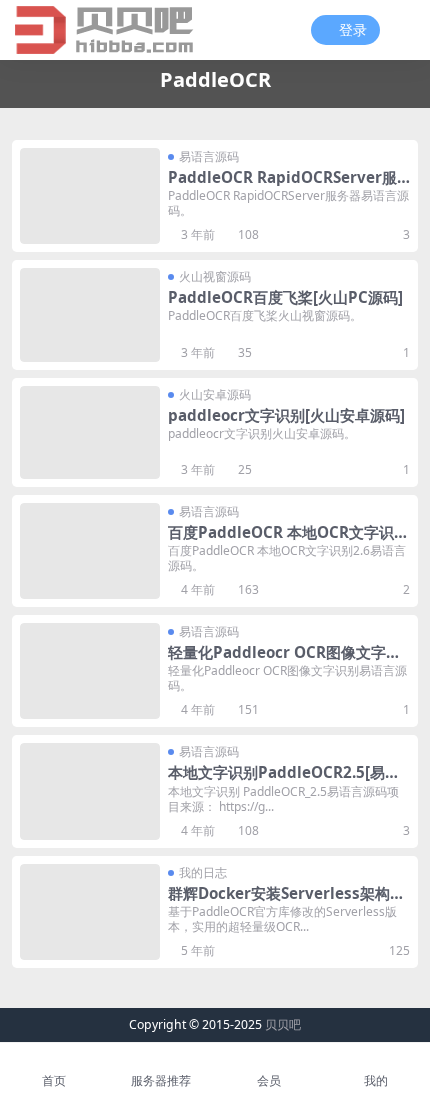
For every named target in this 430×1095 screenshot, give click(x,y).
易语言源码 (209, 156)
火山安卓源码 (215, 394)
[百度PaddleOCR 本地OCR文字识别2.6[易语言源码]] (90, 551)
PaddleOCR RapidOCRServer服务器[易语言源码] (282, 186)
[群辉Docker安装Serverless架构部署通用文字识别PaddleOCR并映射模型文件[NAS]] (90, 912)
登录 (353, 30)
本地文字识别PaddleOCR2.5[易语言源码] (284, 781)
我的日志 (203, 872)
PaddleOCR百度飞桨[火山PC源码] (285, 297)
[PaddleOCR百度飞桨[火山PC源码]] (90, 314)
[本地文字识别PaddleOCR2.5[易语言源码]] (90, 791)
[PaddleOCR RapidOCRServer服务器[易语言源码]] (90, 196)
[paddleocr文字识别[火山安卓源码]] (90, 432)
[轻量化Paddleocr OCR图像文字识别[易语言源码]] (90, 671)
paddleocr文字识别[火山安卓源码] (286, 415)
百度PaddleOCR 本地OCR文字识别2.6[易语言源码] (288, 541)
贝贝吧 (283, 1024)
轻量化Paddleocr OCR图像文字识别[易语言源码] (284, 661)
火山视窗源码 (215, 276)
